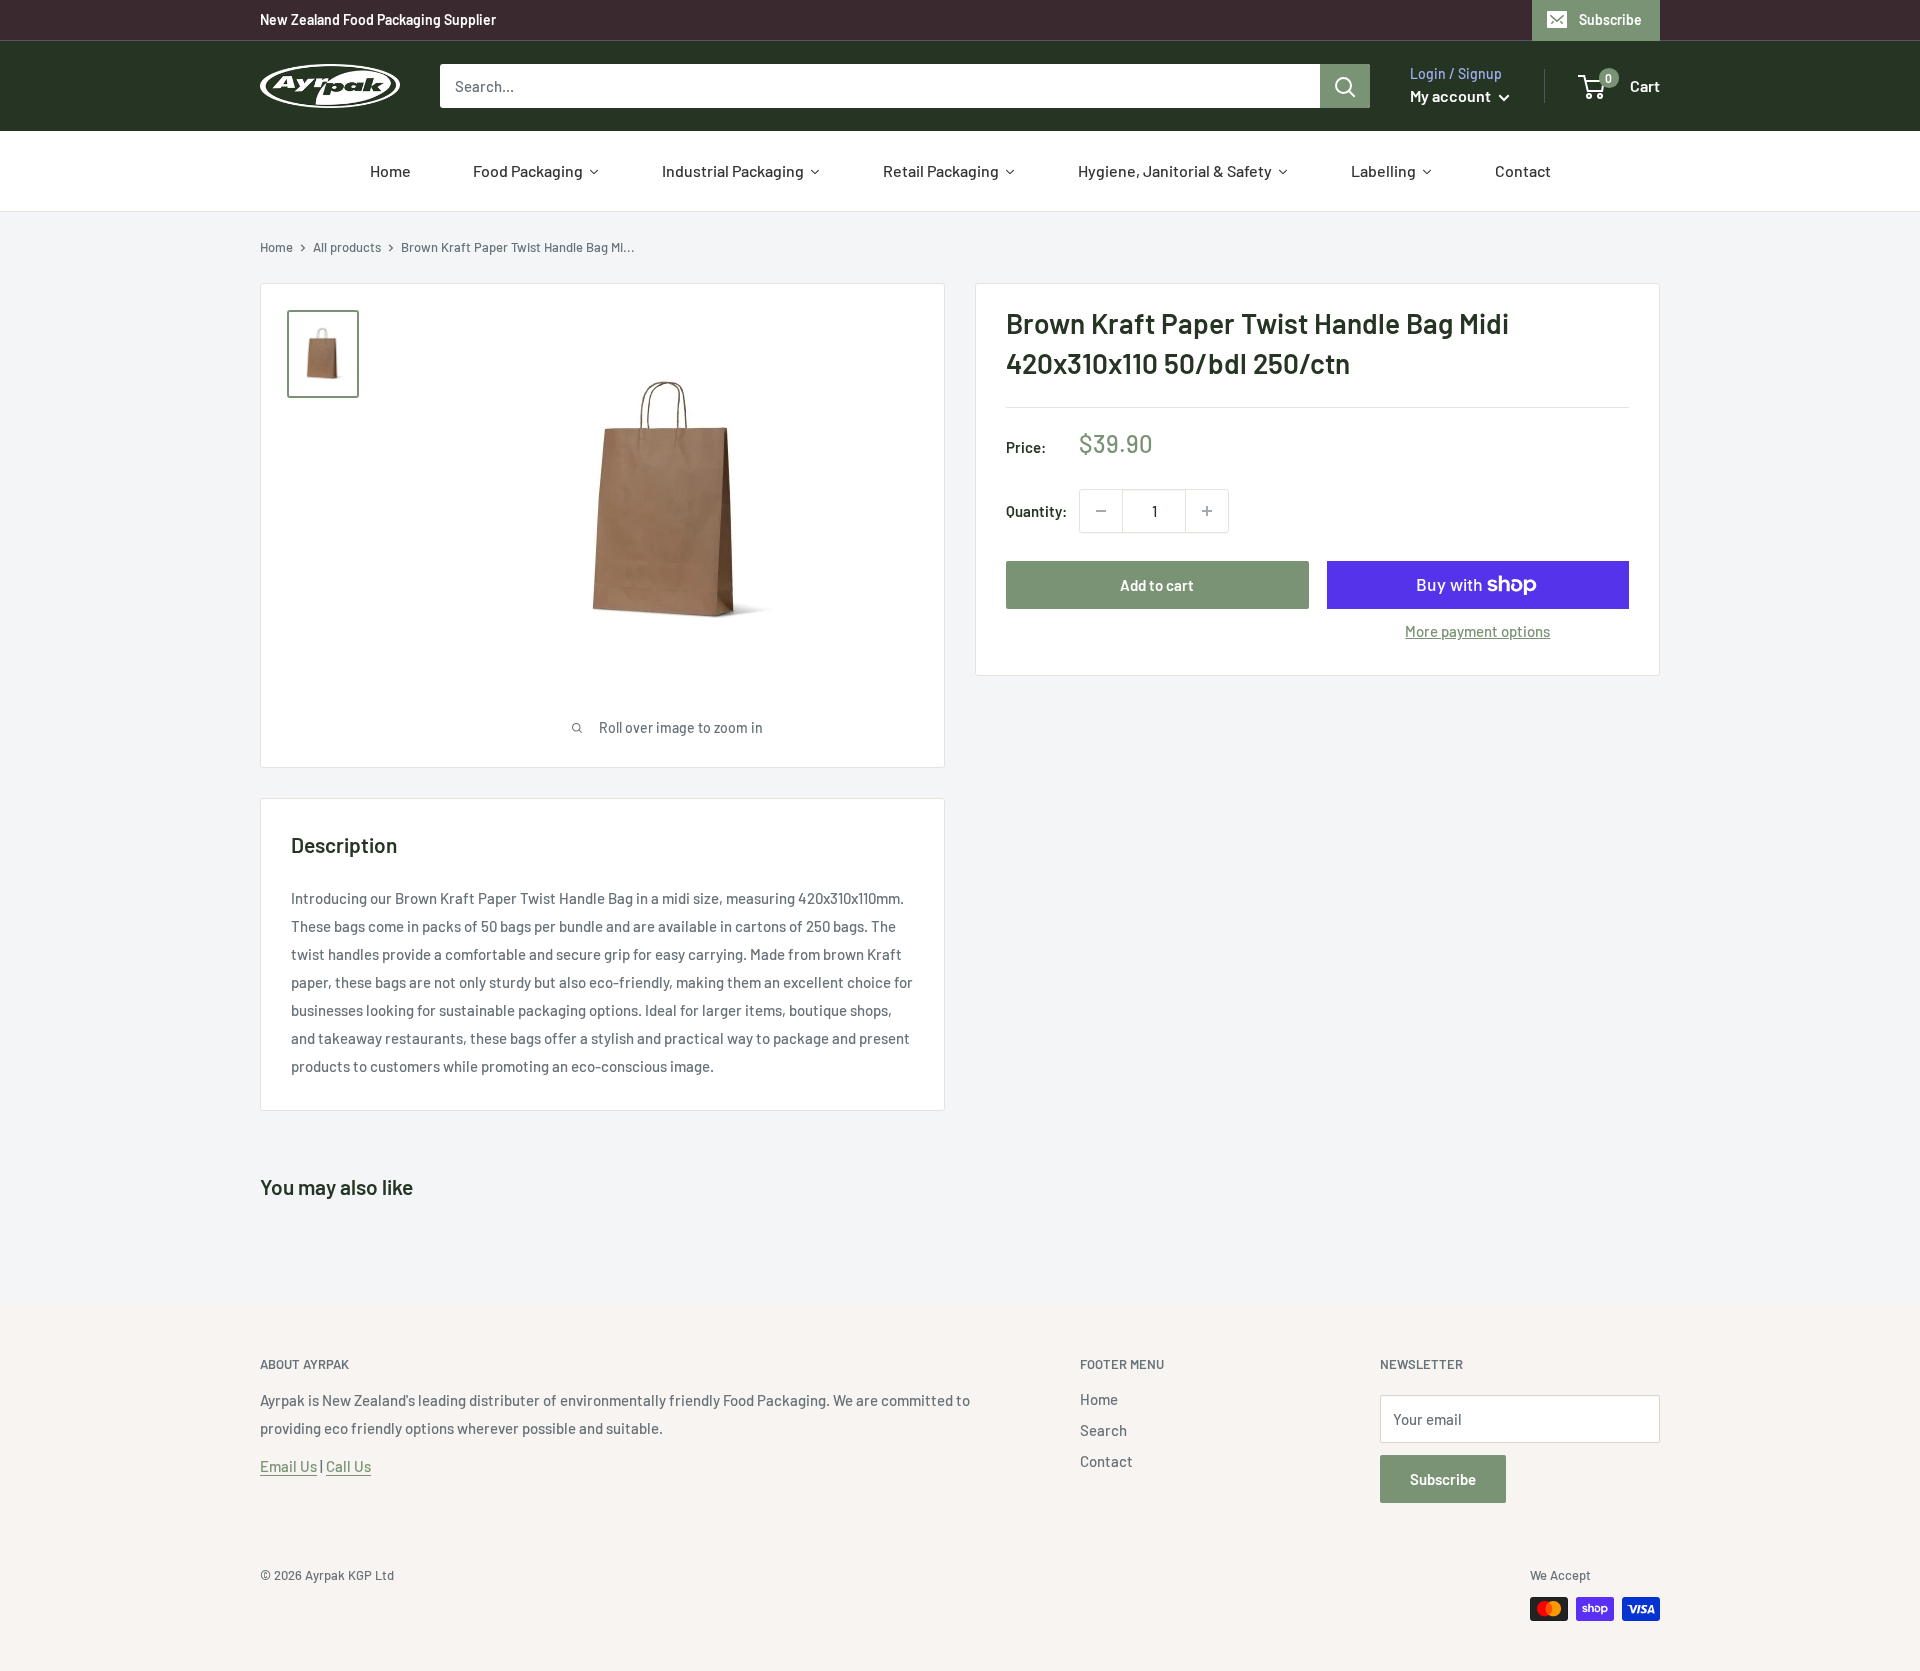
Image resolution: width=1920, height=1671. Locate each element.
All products (347, 247)
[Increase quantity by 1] (1207, 511)
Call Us (348, 1466)
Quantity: (1036, 511)
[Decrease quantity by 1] (1101, 511)
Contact (1106, 1461)
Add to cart (1157, 585)
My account (1452, 95)
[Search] (1345, 86)
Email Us (288, 1466)
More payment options (1477, 631)
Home (276, 247)
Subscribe (1610, 19)
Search (1103, 1430)
